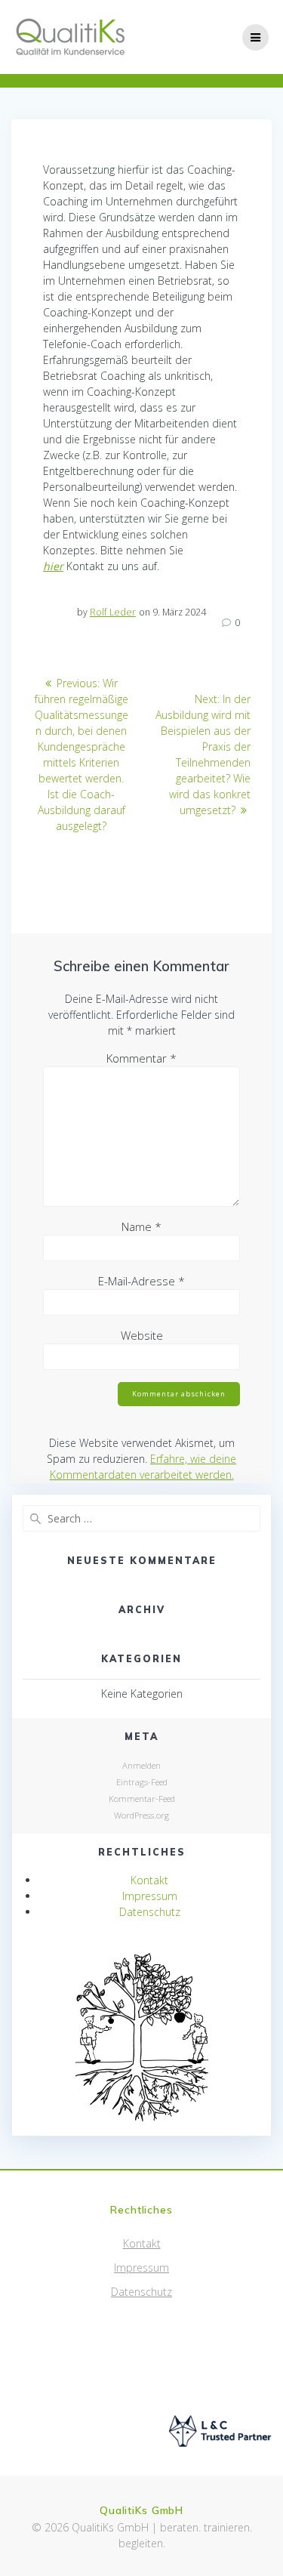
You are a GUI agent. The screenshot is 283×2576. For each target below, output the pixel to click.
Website (142, 1335)
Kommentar (141, 1058)
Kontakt (149, 1880)
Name (141, 1226)
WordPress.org (141, 1815)
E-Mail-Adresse (141, 1281)
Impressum (150, 1896)
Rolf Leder (113, 612)
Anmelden (141, 1765)
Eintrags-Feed (142, 1782)
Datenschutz (150, 1912)
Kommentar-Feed (142, 1799)
